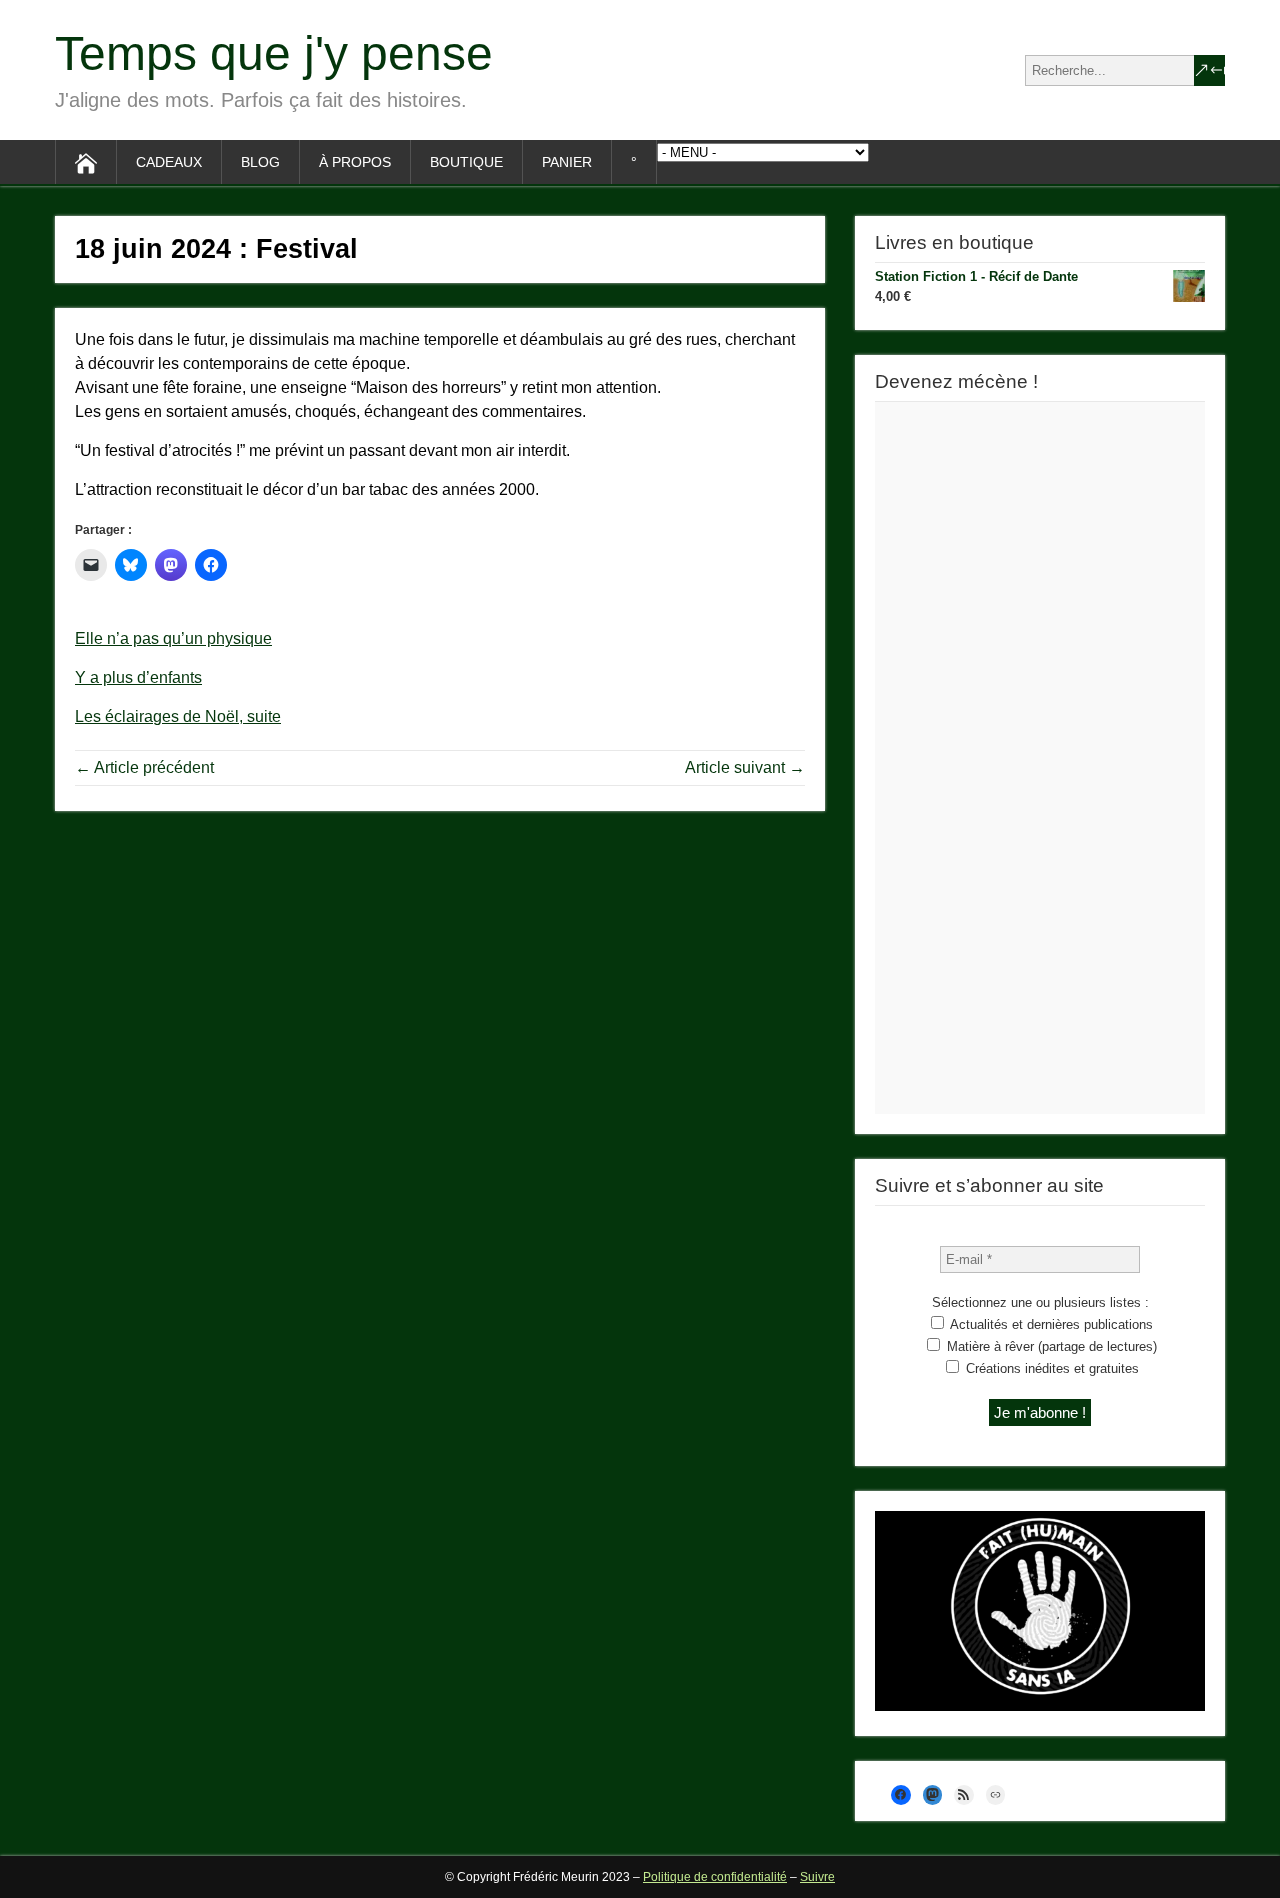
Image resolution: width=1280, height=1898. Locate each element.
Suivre (817, 1877)
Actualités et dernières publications (1050, 1324)
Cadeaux (169, 162)
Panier (567, 162)
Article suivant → (745, 767)
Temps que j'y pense (274, 53)
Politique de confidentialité (715, 1877)
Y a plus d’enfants (138, 677)
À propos (355, 162)
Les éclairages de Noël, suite (178, 716)
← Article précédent (144, 767)
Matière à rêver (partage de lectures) (1050, 1346)
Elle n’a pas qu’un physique (173, 638)
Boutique (466, 162)
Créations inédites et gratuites (1050, 1368)
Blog (260, 162)
